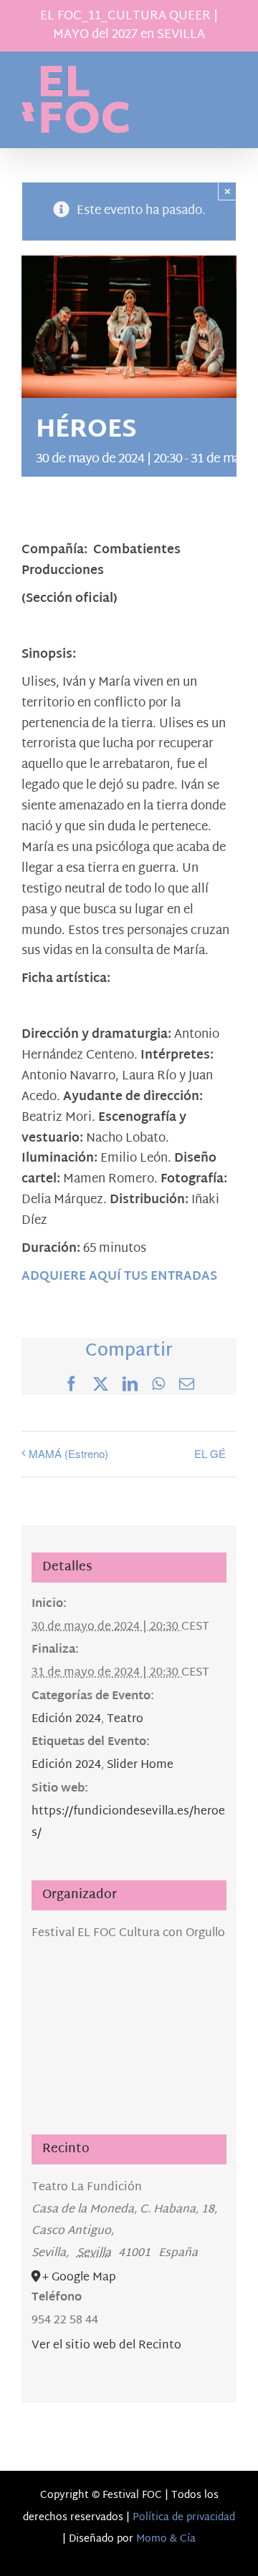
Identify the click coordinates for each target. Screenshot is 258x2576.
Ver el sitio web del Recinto (106, 2346)
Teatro (125, 1720)
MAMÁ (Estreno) (68, 1453)
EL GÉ (210, 1453)
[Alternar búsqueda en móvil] (200, 86)
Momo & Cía (166, 2539)
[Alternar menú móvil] (229, 86)
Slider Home (140, 1765)
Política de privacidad (184, 2518)
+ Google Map (79, 2278)
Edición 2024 (66, 1720)
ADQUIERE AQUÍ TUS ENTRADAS (119, 1277)
